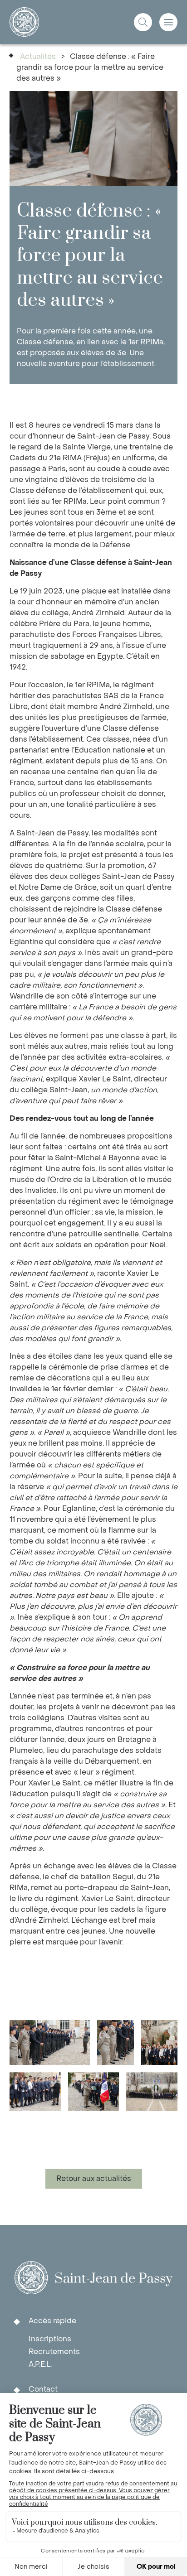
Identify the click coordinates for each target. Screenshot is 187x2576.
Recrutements (54, 2352)
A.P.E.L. (40, 2364)
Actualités (38, 56)
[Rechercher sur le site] (143, 22)
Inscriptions (50, 2339)
